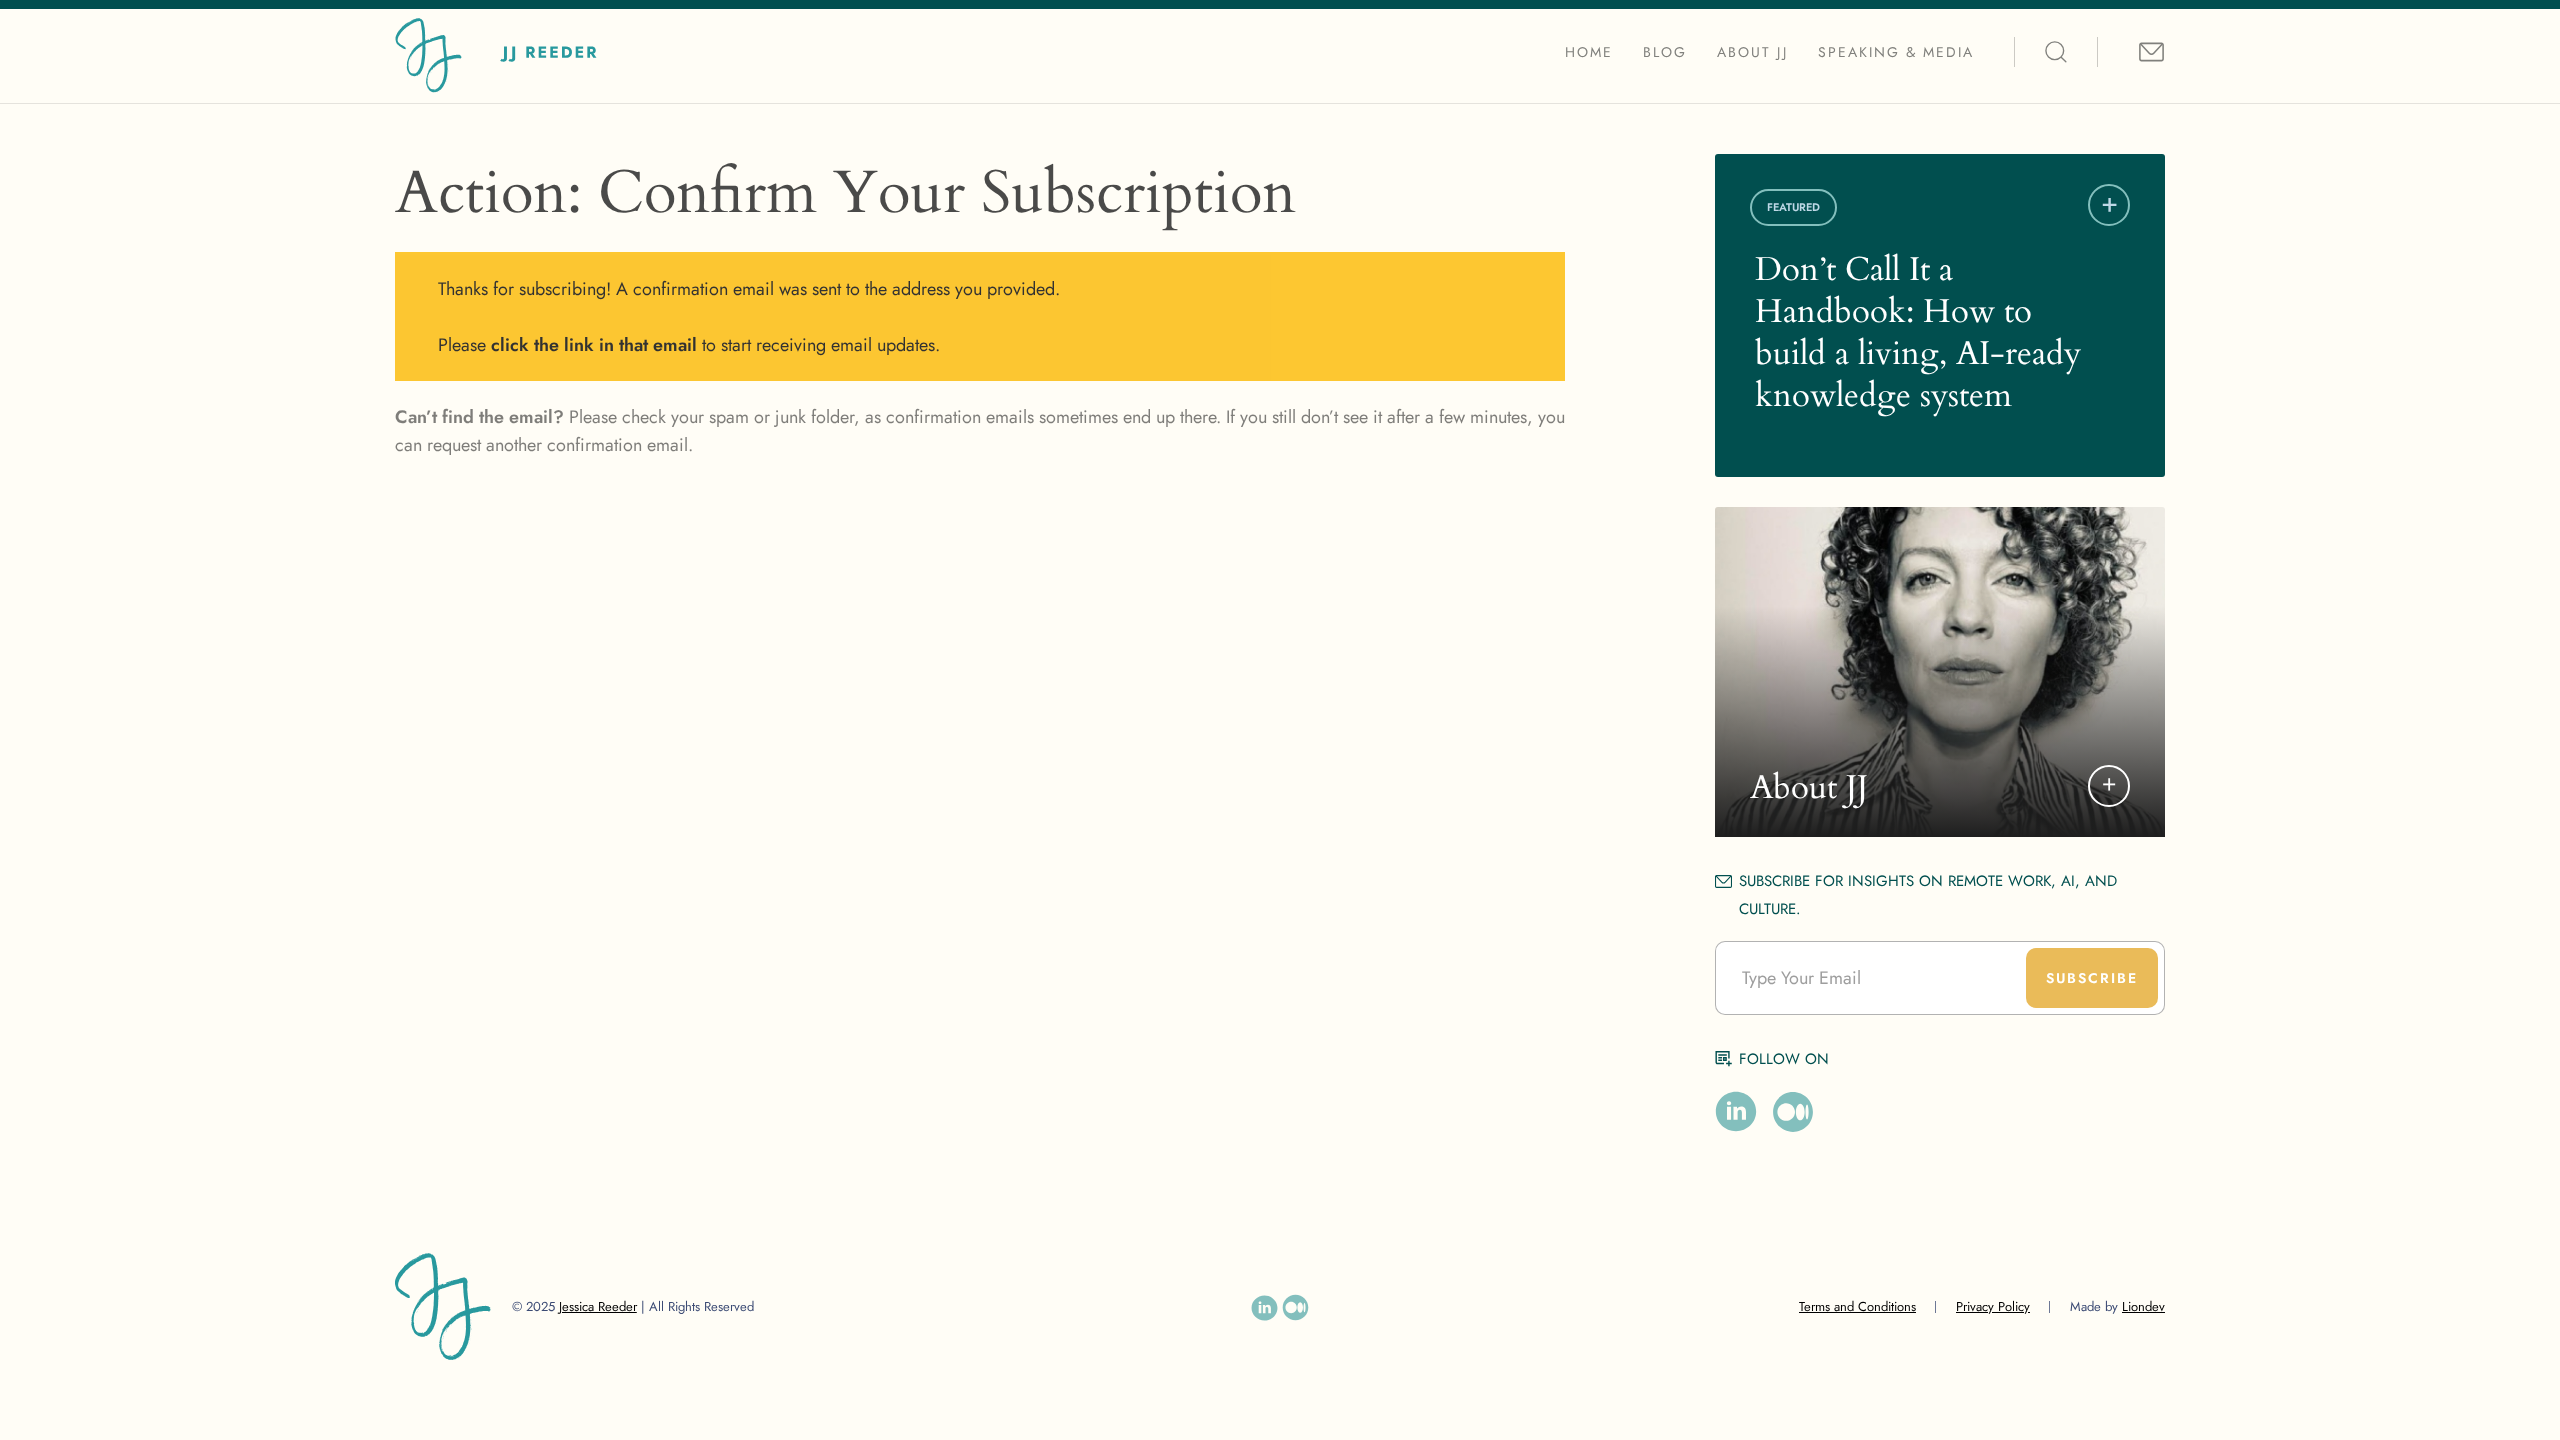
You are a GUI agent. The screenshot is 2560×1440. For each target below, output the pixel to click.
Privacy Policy (1993, 1306)
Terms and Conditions (1857, 1306)
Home (1589, 52)
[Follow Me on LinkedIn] (1736, 1112)
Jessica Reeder (598, 1306)
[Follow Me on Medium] (1793, 1112)
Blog (1665, 52)
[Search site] (2056, 52)
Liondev (2143, 1306)
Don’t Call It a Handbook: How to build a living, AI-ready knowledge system (1918, 332)
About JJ (1752, 52)
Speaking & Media (1896, 52)
